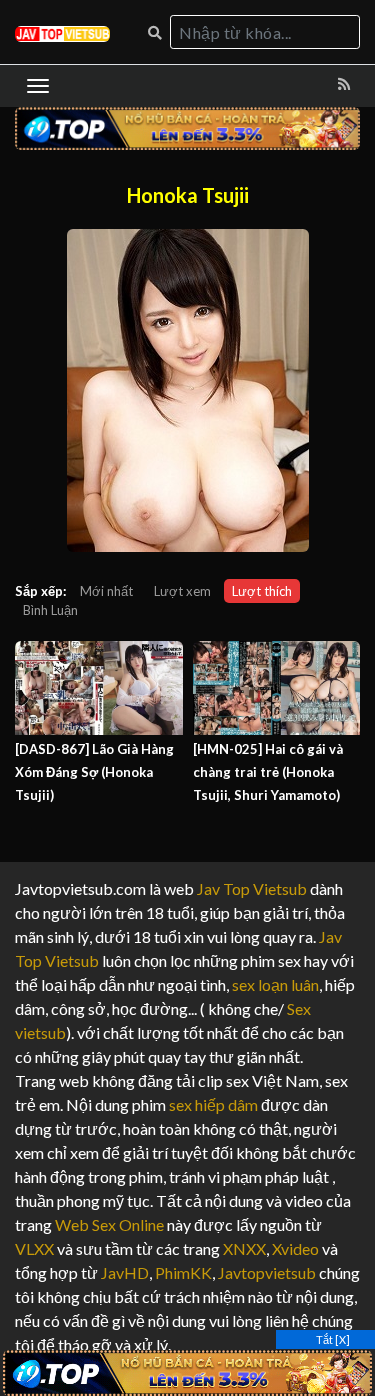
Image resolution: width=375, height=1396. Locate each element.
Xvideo (295, 1248)
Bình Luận (50, 610)
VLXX (34, 1248)
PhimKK (183, 1272)
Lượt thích (262, 591)
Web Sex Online (109, 1224)
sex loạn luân (275, 984)
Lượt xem (182, 591)
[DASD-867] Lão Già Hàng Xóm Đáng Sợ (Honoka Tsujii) (94, 772)
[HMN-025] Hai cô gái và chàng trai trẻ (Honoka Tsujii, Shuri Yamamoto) (268, 772)
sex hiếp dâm (213, 1104)
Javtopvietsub (267, 1272)
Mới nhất (106, 591)
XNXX (244, 1248)
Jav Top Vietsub (252, 888)
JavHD (125, 1272)
